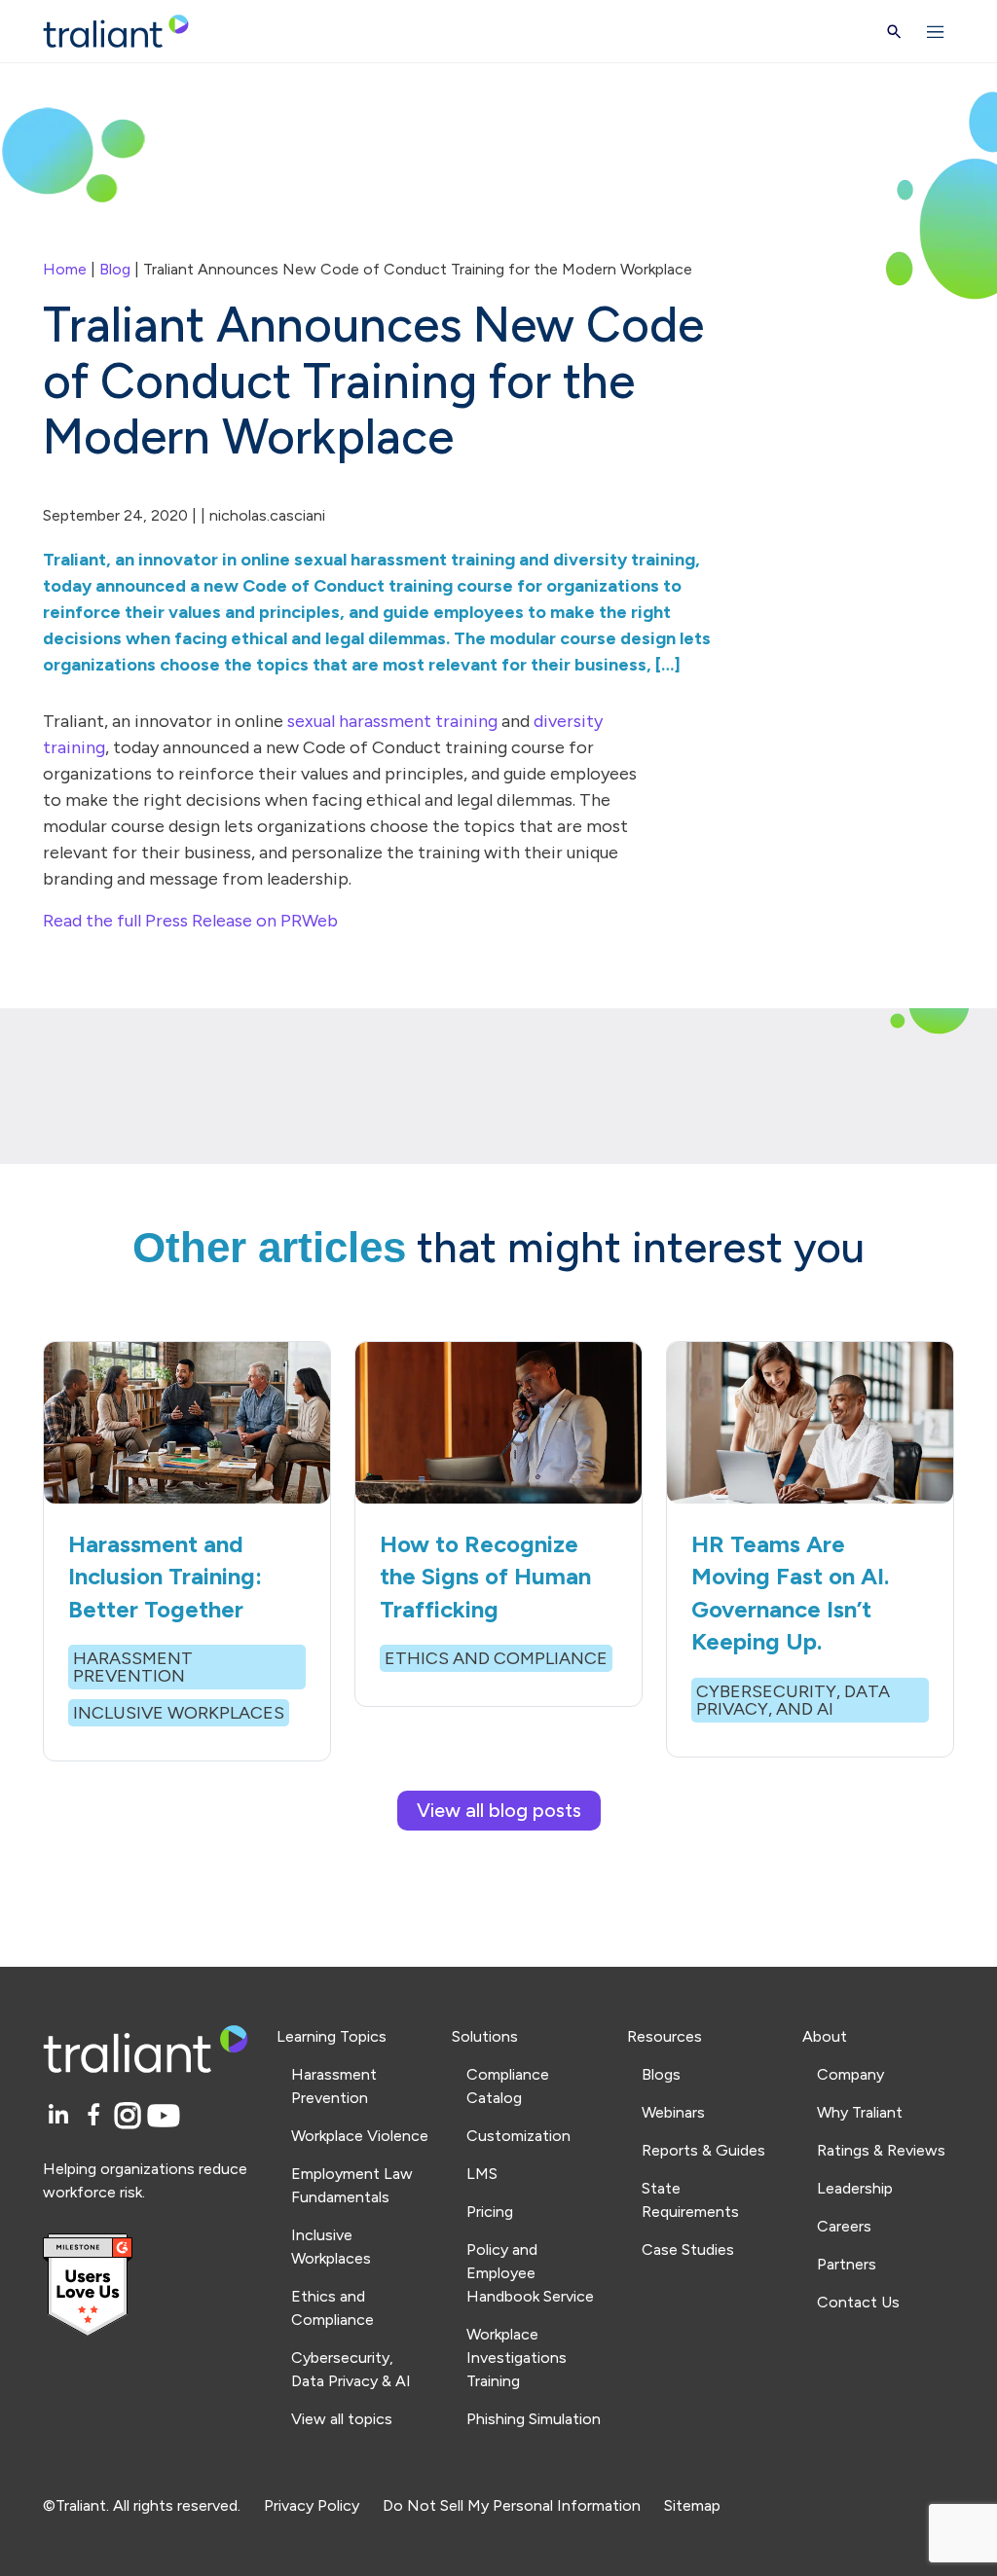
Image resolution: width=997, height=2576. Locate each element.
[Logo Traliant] (116, 32)
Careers (844, 2226)
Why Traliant (860, 2112)
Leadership (855, 2188)
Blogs (661, 2074)
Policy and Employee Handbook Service (530, 2273)
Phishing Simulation (534, 2419)
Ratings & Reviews (881, 2150)
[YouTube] (164, 2116)
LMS (482, 2174)
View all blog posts (499, 1810)
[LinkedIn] (61, 2116)
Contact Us (858, 2302)
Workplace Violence (360, 2136)
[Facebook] (97, 2116)
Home (65, 269)
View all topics (342, 2419)
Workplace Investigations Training (517, 2358)
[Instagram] (131, 2116)
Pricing (490, 2212)
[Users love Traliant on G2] (148, 2286)
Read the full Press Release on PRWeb (190, 921)
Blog (115, 269)
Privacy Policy (312, 2505)
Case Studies (688, 2249)
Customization (518, 2136)
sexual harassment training (392, 721)
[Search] (894, 32)
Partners (847, 2264)
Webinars (673, 2112)
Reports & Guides (703, 2150)
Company (850, 2074)
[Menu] (936, 31)
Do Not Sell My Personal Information (512, 2505)
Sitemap (692, 2505)
